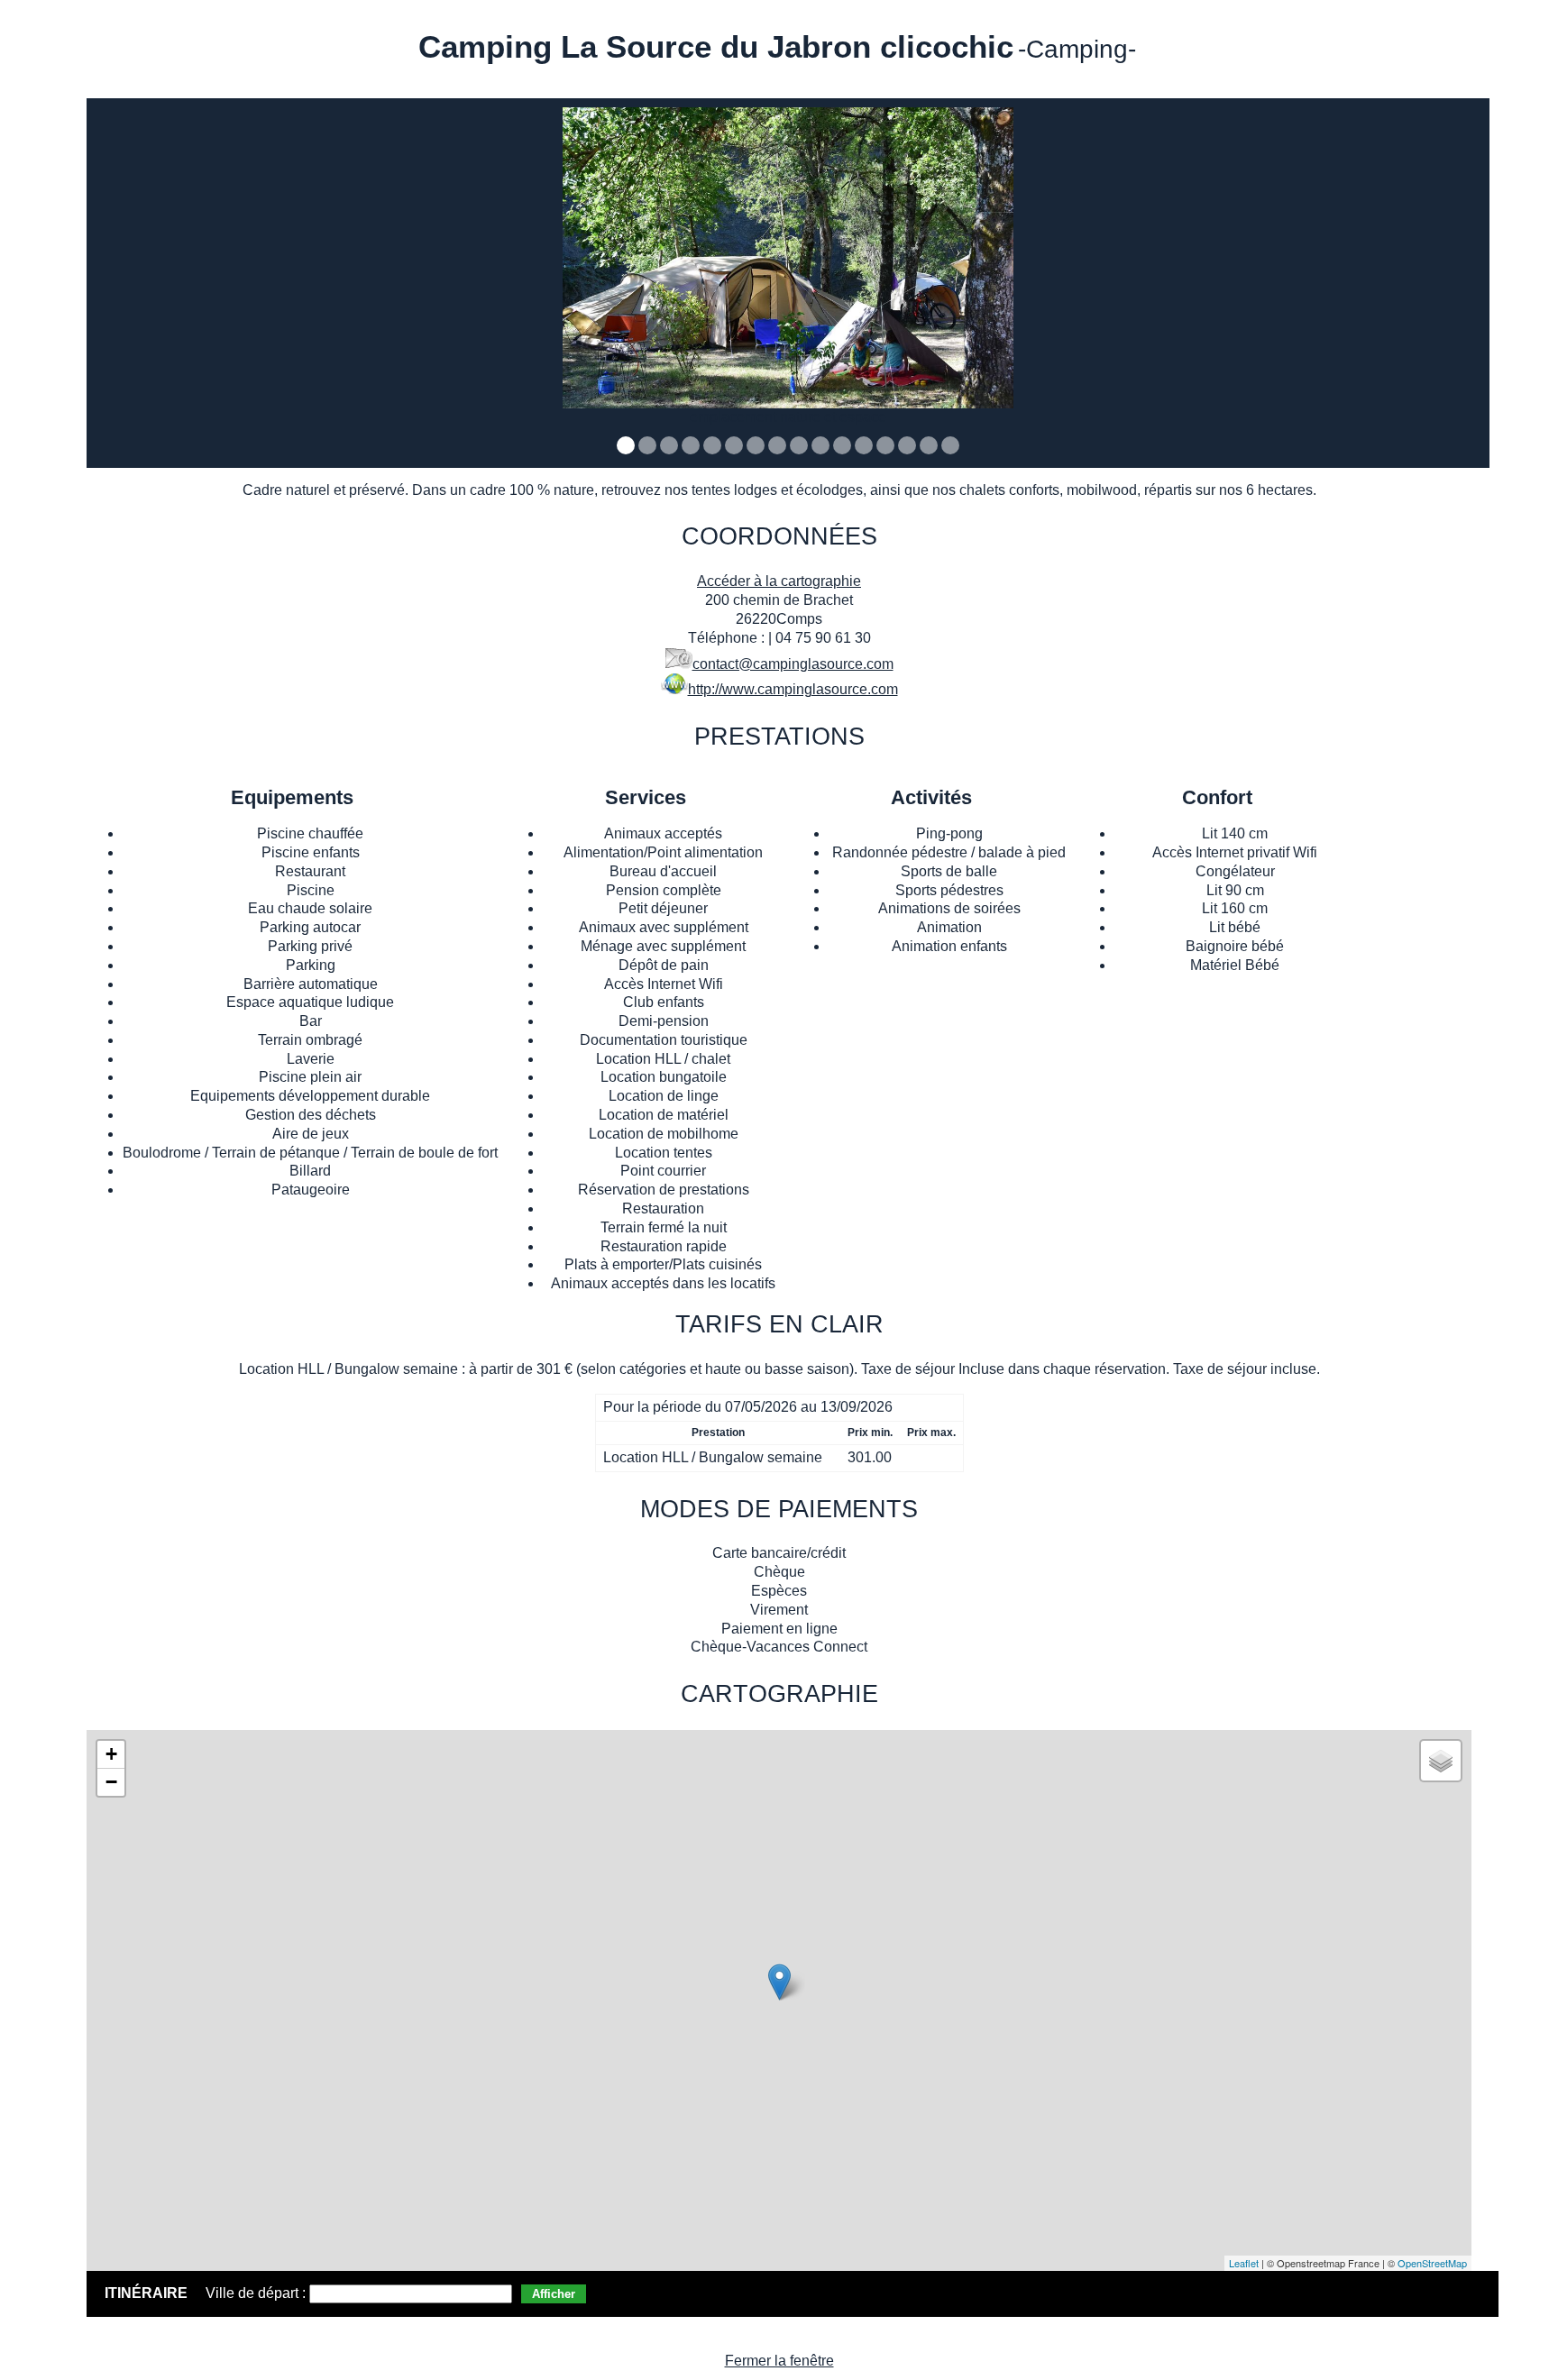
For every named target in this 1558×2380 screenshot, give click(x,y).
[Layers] (1441, 1761)
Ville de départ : (257, 2293)
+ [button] (111, 1754)
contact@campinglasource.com (793, 664)
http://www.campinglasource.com (793, 689)
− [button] (111, 1782)
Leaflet (1244, 2263)
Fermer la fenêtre (779, 2361)
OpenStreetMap (1432, 2263)
